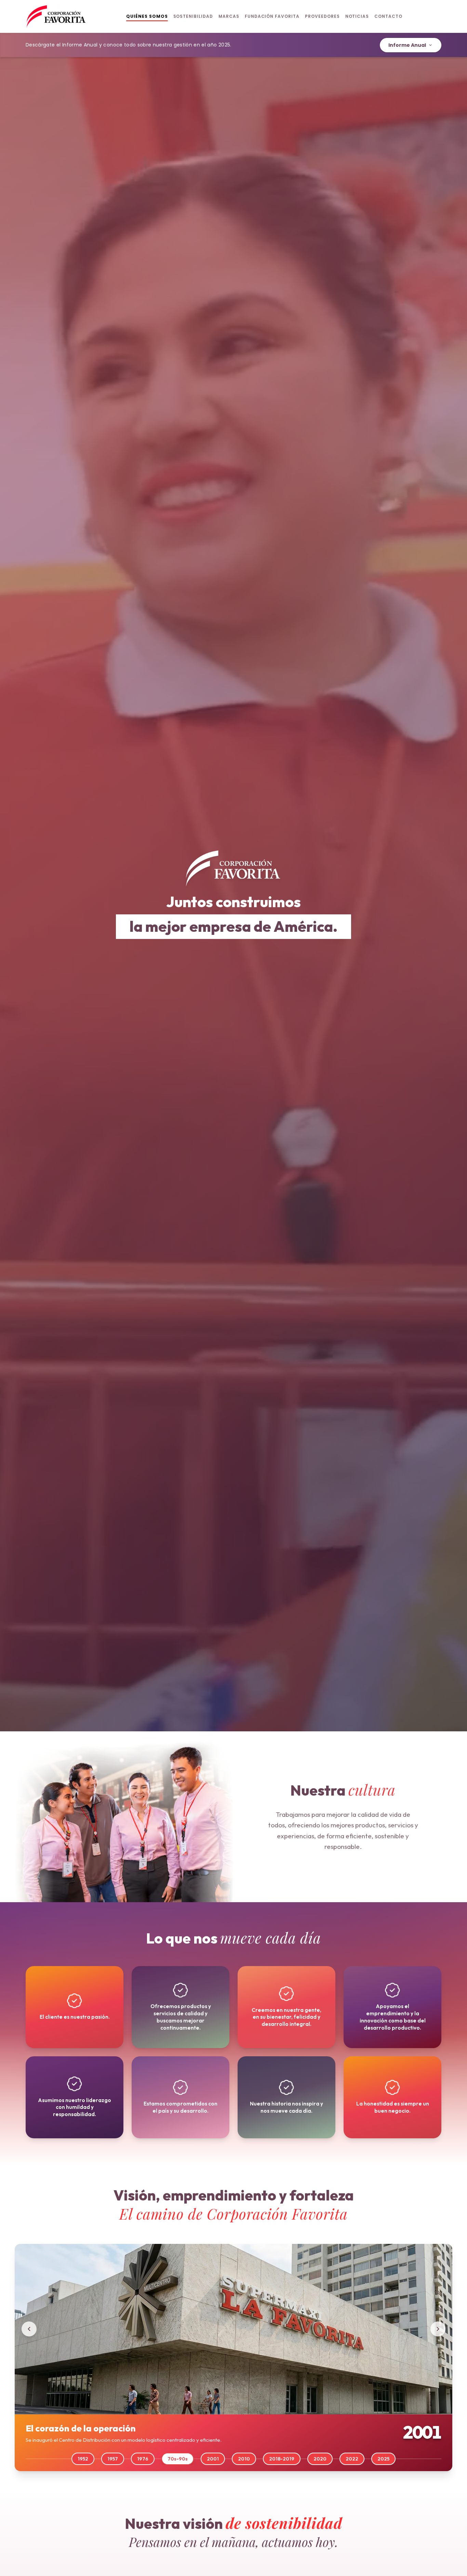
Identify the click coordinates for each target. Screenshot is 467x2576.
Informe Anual (407, 45)
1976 (143, 2459)
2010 (244, 2459)
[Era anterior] (29, 2329)
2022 (352, 2459)
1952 (83, 2459)
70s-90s (178, 2459)
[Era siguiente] (438, 2329)
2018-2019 (282, 2459)
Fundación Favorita (272, 16)
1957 (113, 2459)
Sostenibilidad (193, 16)
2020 (320, 2459)
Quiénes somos (147, 16)
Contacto (388, 16)
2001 (213, 2459)
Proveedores (322, 16)
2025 (383, 2459)
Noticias (357, 16)
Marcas (229, 16)
